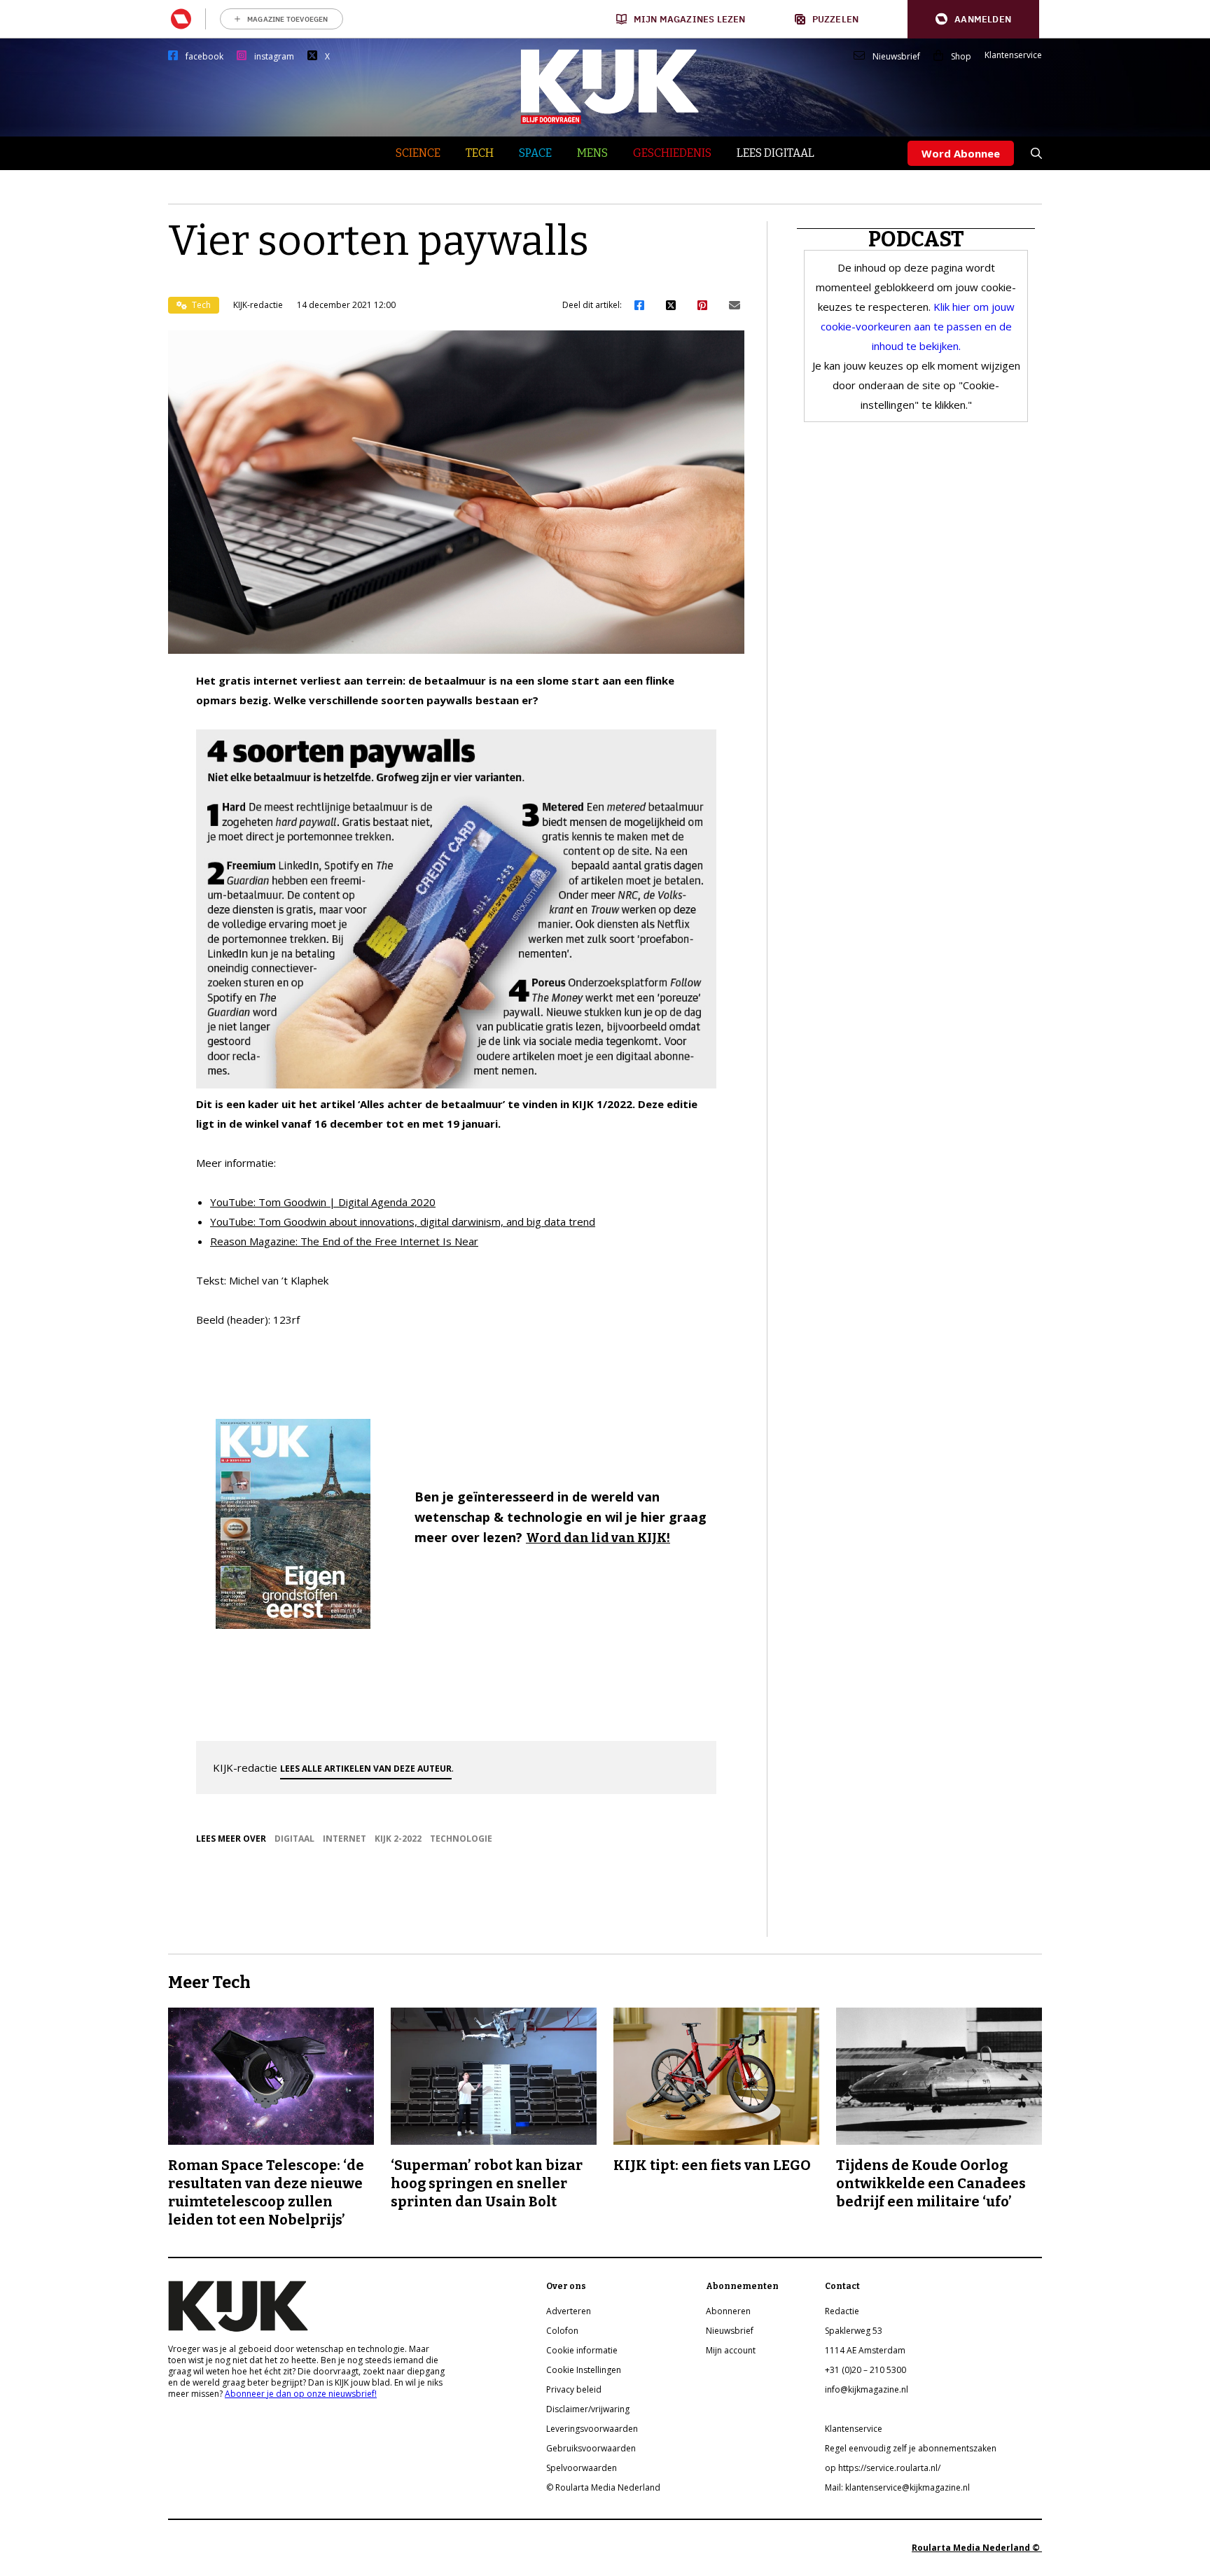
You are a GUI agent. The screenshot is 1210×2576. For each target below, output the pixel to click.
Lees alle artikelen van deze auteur (366, 1769)
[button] (973, 19)
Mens (592, 153)
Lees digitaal (776, 153)
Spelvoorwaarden (582, 2468)
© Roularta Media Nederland (603, 2487)
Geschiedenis (672, 153)
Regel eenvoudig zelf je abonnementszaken (911, 2448)
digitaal (294, 1839)
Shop (961, 57)
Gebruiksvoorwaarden (591, 2448)
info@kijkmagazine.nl (867, 2389)
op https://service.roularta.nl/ (883, 2468)
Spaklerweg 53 (854, 2331)
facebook (204, 57)
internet (345, 1839)
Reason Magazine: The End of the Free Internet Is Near (344, 1241)
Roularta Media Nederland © (977, 2548)
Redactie (842, 2311)
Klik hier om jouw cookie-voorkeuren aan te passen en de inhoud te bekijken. (918, 326)
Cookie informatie (582, 2350)
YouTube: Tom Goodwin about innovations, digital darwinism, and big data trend (403, 1221)
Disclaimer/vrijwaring (588, 2409)
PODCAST (916, 239)
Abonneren (728, 2311)
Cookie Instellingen (584, 2370)
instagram (274, 57)
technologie (461, 1839)
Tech (480, 153)
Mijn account (731, 2350)
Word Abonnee (961, 153)
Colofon (562, 2331)
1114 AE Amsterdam (865, 2350)
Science (418, 153)
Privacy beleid (574, 2389)
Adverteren (569, 2311)
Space (535, 153)
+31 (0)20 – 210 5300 (865, 2370)
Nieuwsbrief (896, 57)
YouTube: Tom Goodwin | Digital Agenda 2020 (323, 1202)
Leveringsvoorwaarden (592, 2429)
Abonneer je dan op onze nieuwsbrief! (301, 2394)
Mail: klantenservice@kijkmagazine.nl (897, 2487)
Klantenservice (1013, 55)
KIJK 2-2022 (398, 1839)
